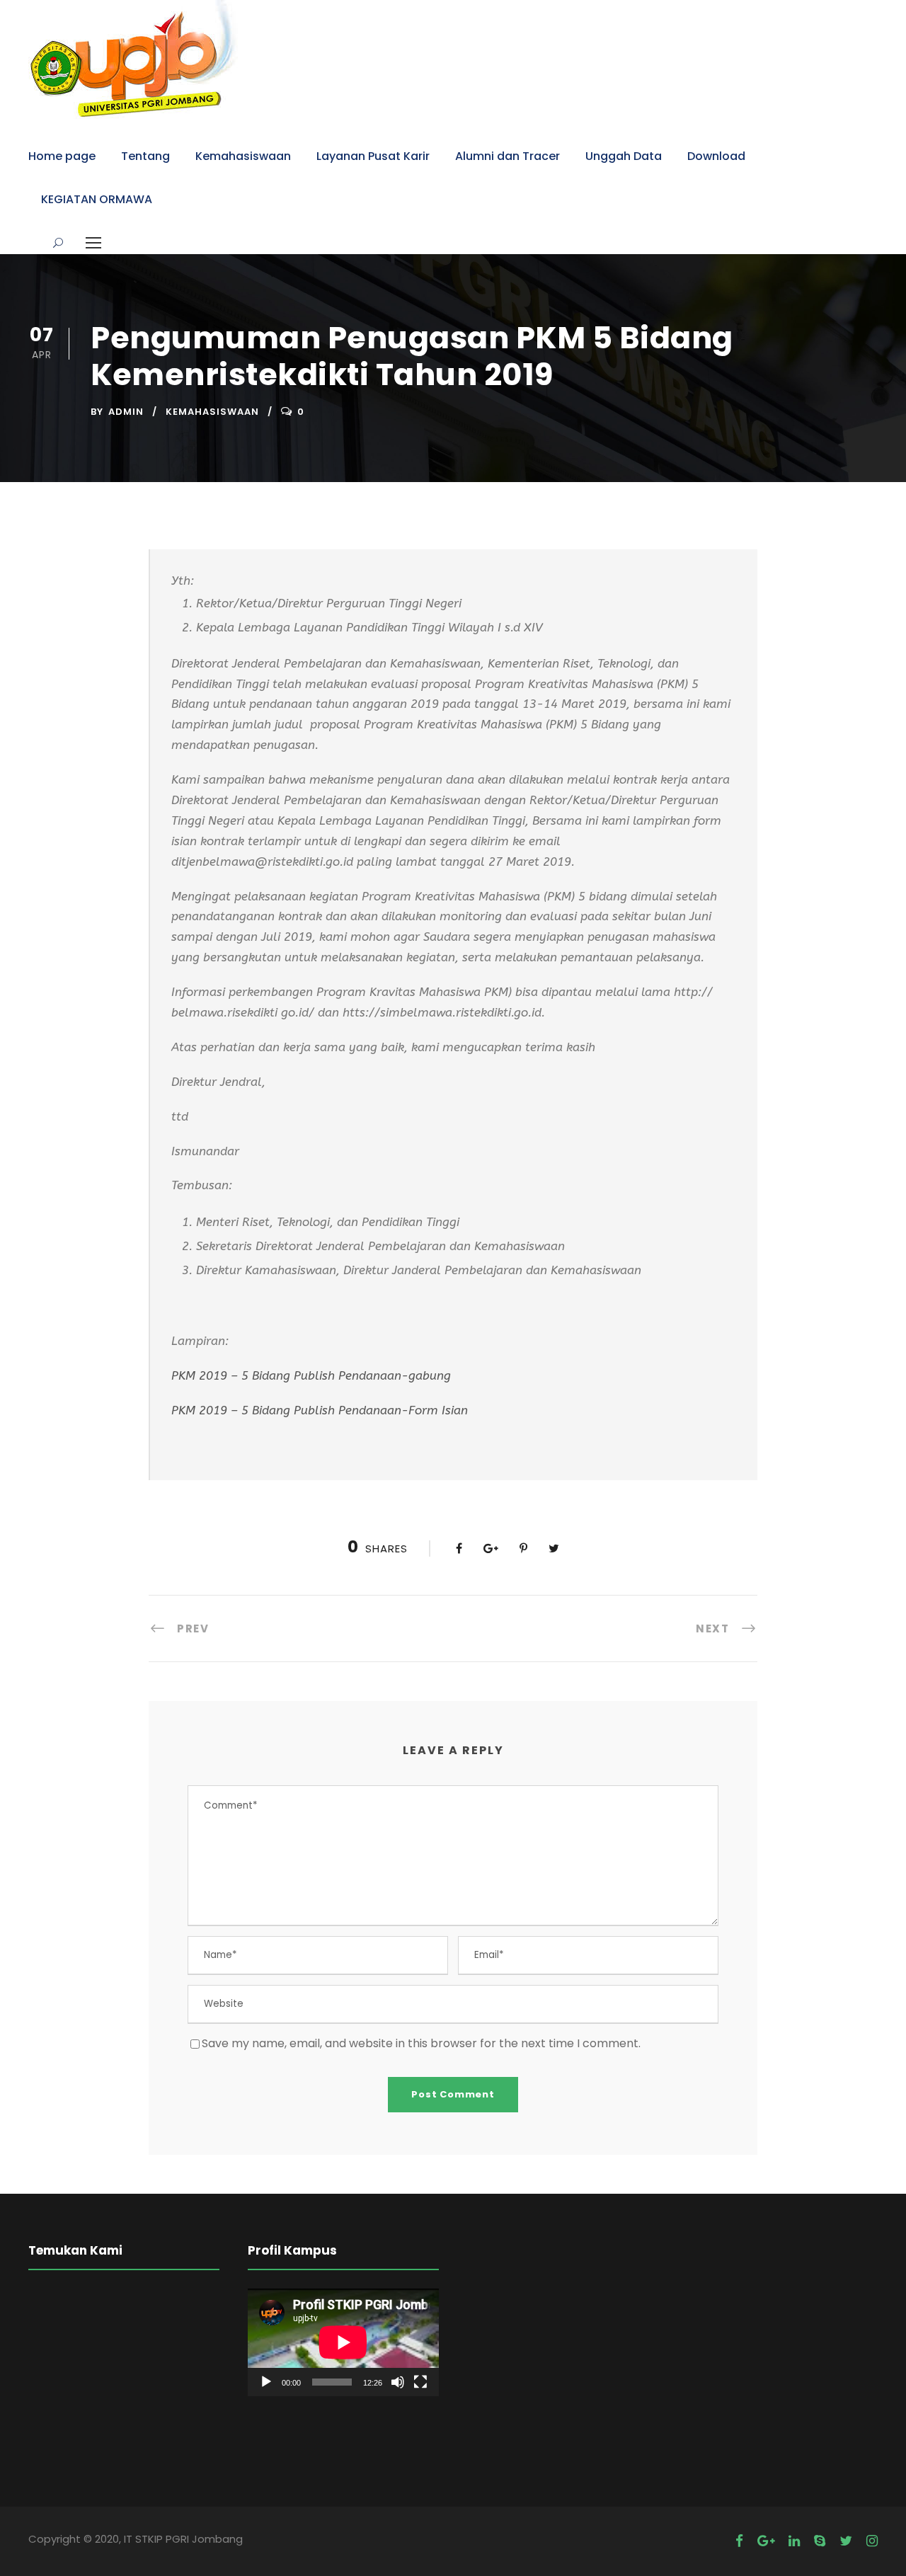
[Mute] (398, 2382)
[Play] (266, 2382)
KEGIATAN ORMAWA (97, 199)
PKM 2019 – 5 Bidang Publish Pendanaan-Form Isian (320, 1410)
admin (126, 412)
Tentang (145, 156)
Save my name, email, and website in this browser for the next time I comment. (421, 2043)
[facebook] (739, 2541)
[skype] (820, 2541)
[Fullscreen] (420, 2382)
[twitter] (846, 2541)
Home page (62, 156)
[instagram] (872, 2541)
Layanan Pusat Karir (373, 156)
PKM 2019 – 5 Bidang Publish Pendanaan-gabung (311, 1375)
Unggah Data (624, 156)
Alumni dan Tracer (508, 156)
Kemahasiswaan (243, 156)
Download (716, 156)
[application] (343, 2342)
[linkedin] (794, 2541)
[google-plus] (766, 2541)
